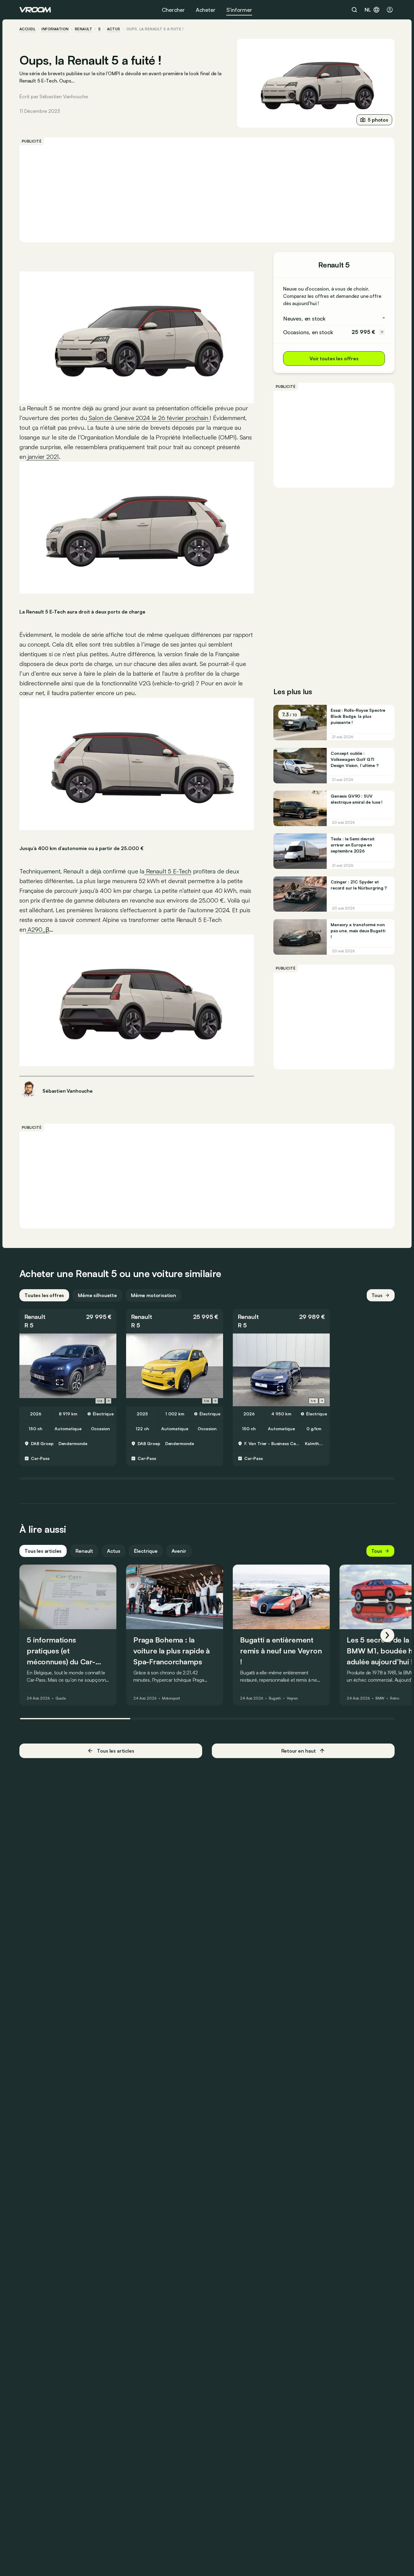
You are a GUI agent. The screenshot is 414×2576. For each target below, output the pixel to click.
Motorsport (171, 1699)
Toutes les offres (44, 1295)
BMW (380, 1699)
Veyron (292, 1699)
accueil (27, 29)
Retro (394, 1699)
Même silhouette (97, 1295)
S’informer (239, 10)
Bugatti (275, 1699)
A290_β (38, 929)
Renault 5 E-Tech (168, 871)
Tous (377, 1295)
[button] (68, 1321)
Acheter (206, 10)
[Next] (387, 1635)
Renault (83, 29)
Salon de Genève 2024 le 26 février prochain (149, 418)
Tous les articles (43, 1551)
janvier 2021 (43, 457)
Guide (61, 1699)
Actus (114, 1551)
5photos (378, 120)
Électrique (146, 1551)
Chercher (173, 10)
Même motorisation (154, 1295)
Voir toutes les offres (334, 358)
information (55, 29)
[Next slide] (109, 1401)
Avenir (179, 1551)
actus (114, 29)
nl (368, 10)
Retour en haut (299, 1751)
